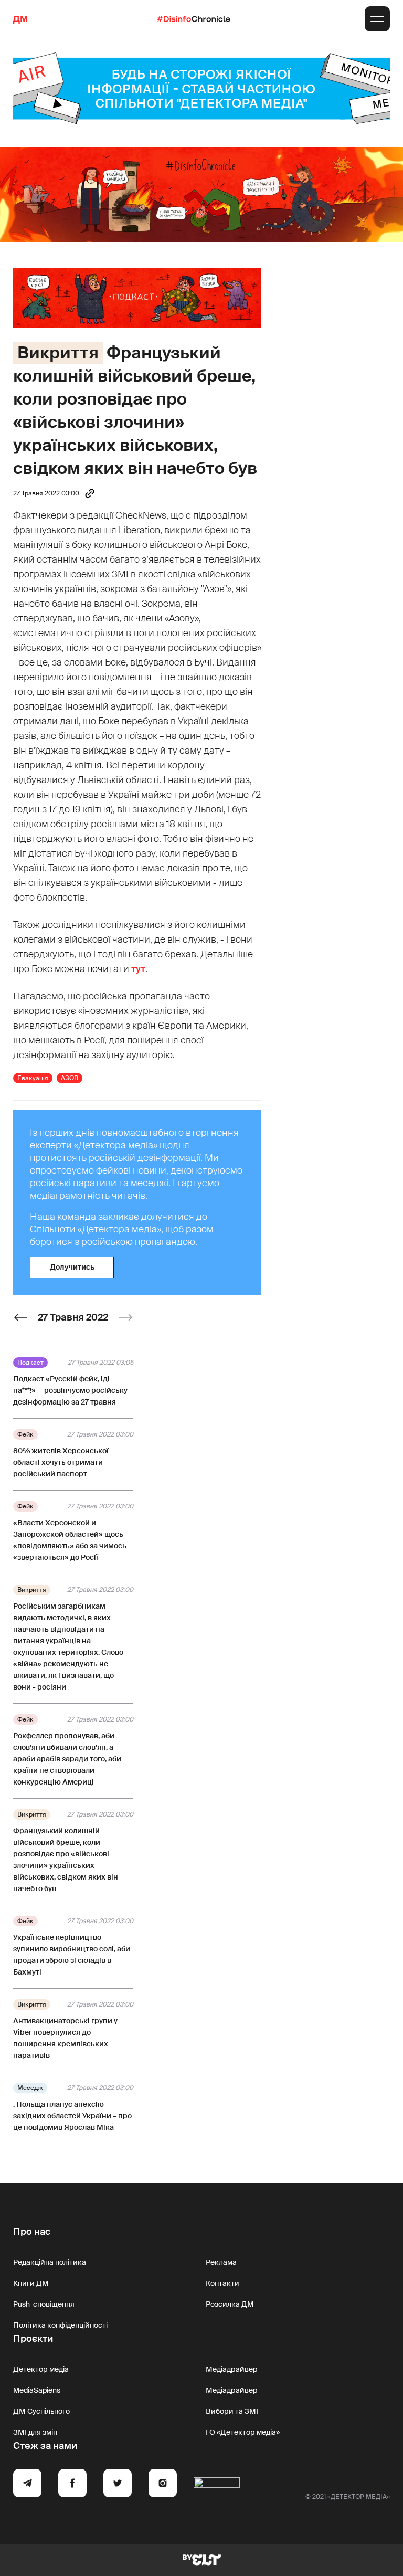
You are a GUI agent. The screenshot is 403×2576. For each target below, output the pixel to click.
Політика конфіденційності (60, 2325)
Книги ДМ (31, 2283)
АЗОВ (70, 1078)
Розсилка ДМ (230, 2304)
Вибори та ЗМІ (232, 2411)
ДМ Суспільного (41, 2411)
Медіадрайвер (232, 2369)
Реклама (221, 2262)
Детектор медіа (41, 2369)
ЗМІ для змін (35, 2432)
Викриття (58, 353)
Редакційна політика (50, 2262)
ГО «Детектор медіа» (243, 2432)
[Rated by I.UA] (217, 2485)
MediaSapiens (37, 2390)
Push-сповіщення (44, 2304)
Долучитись (72, 1267)
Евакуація (33, 1078)
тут (138, 969)
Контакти (222, 2283)
